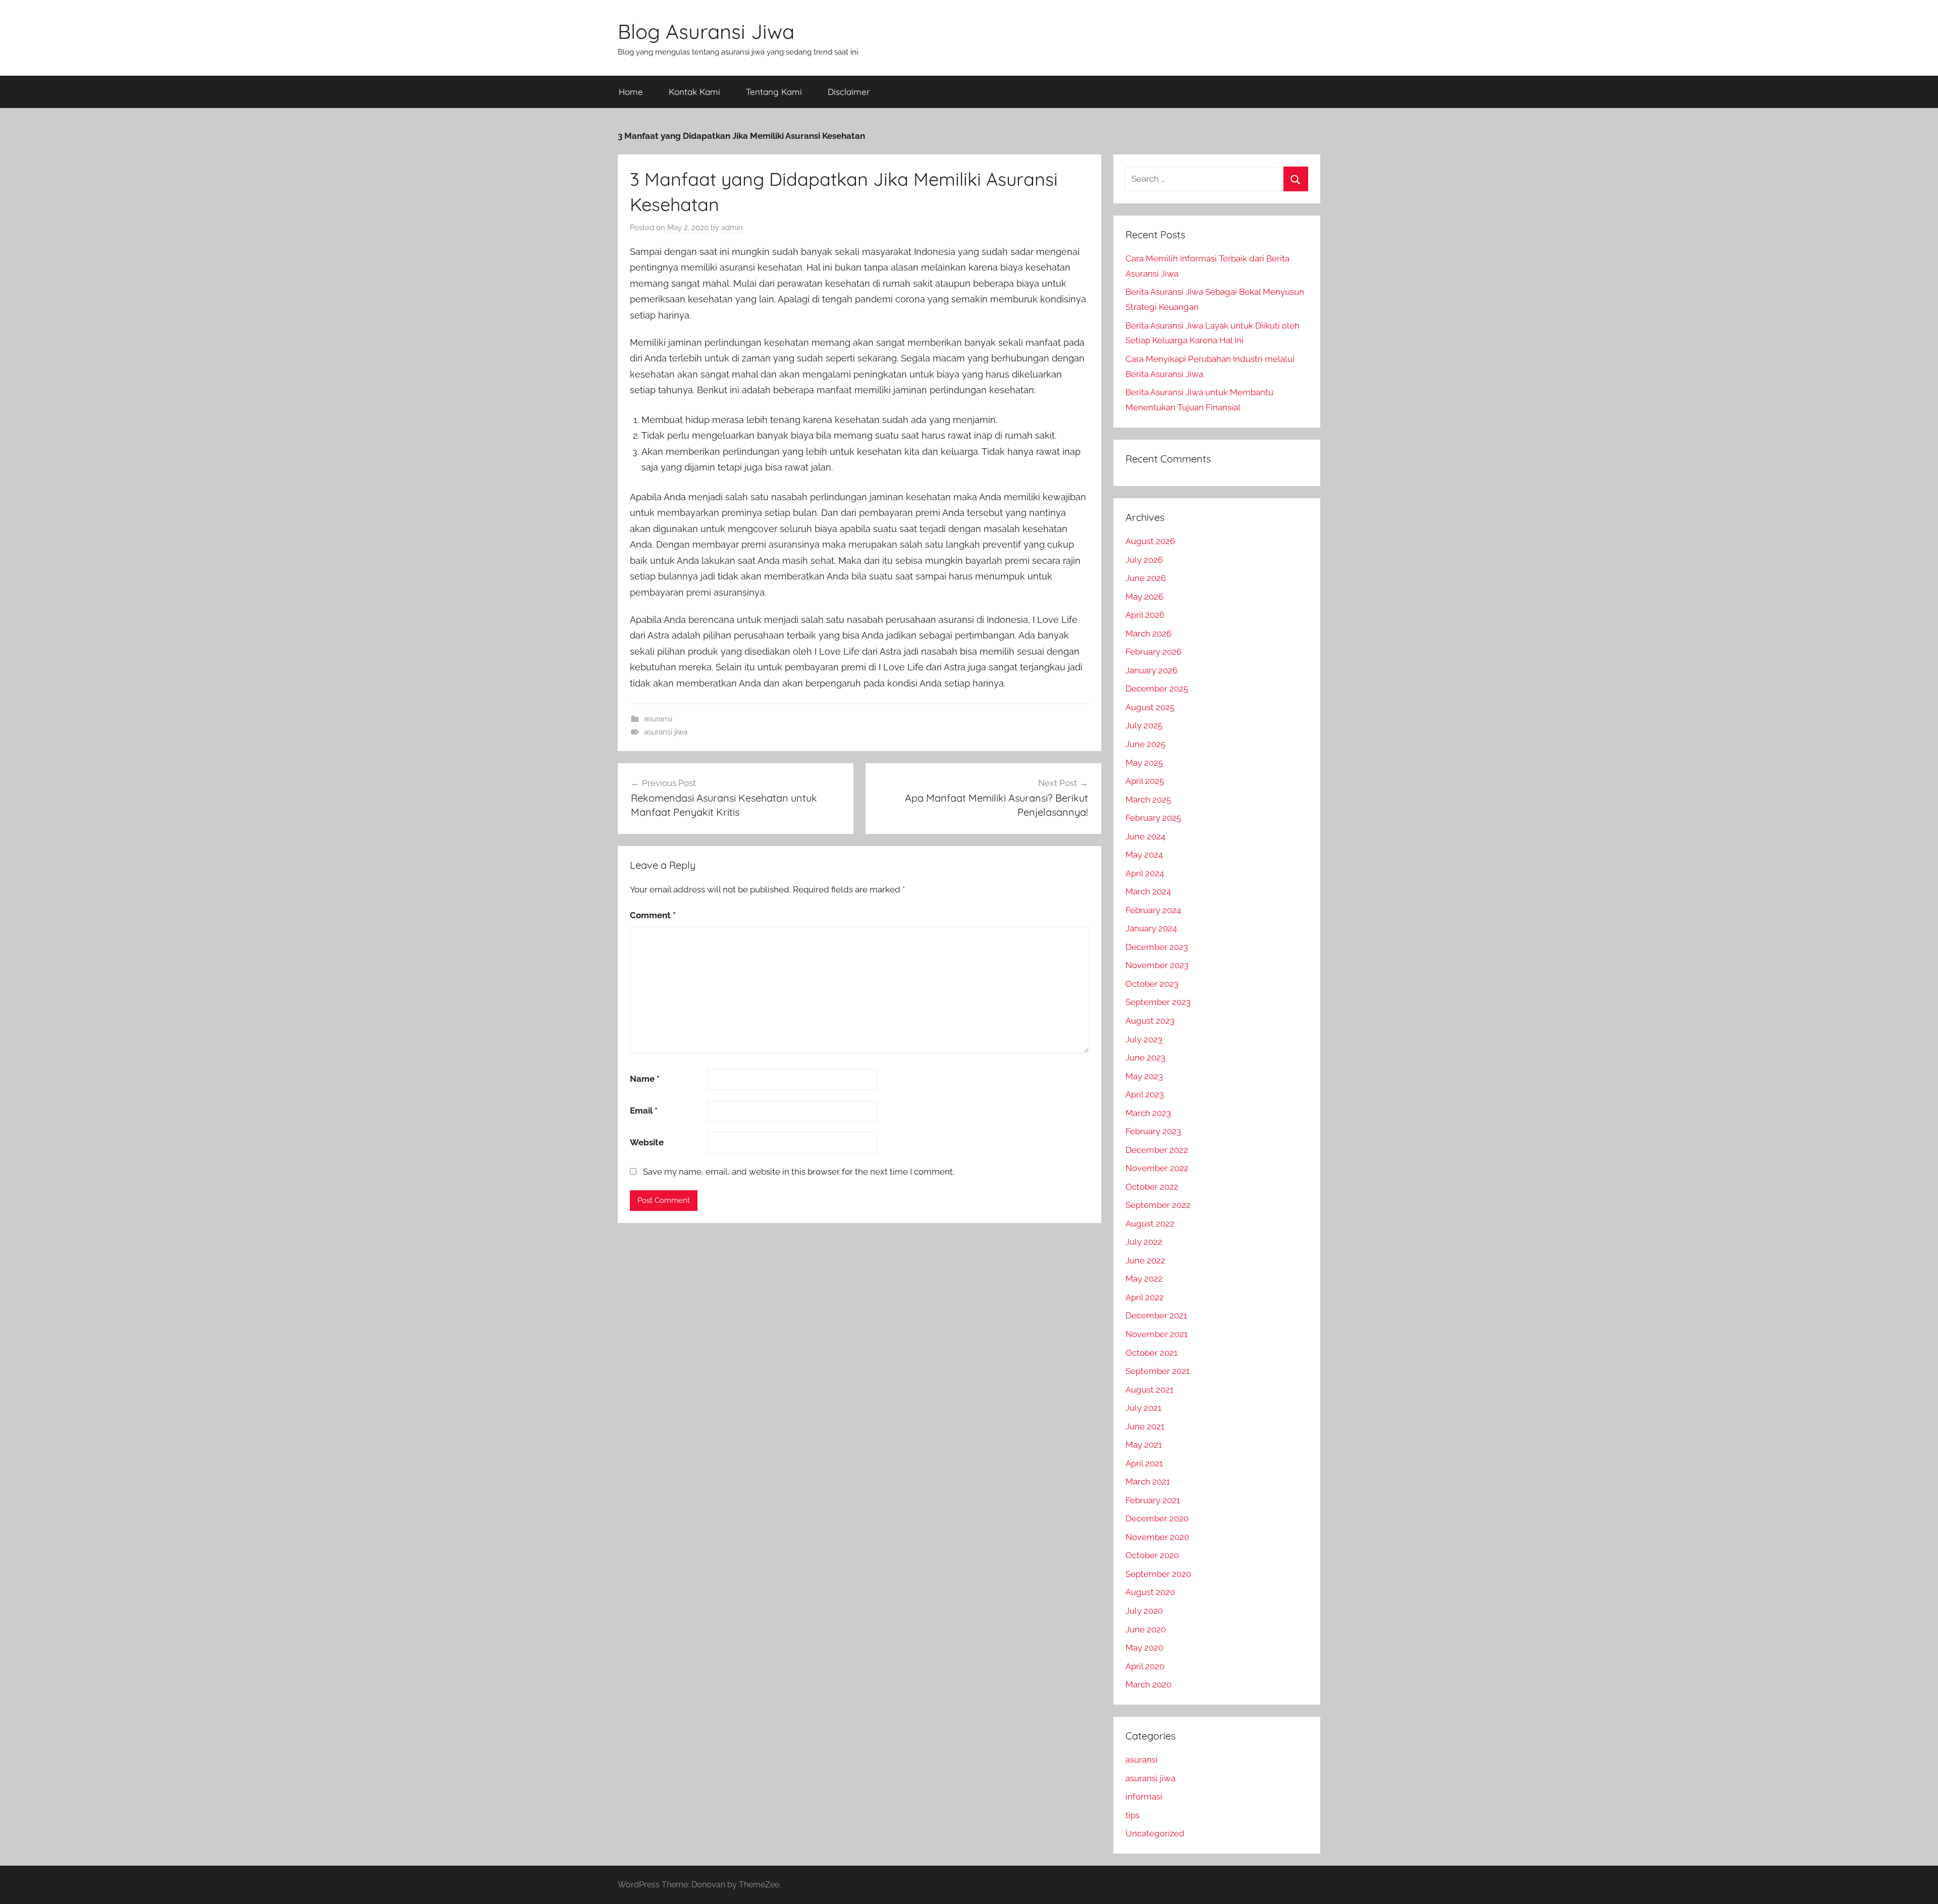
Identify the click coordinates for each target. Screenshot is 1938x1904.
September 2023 (1158, 1002)
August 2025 (1150, 707)
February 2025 (1153, 818)
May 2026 (1144, 597)
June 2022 (1145, 1260)
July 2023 (1144, 1039)
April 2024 (1145, 873)
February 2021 (1153, 1500)
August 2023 (1150, 1021)
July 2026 (1144, 560)
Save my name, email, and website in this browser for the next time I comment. (799, 1172)
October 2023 (1152, 984)
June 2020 (1146, 1629)
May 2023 (1144, 1076)
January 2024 (1151, 928)
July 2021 (1143, 1408)
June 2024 (1145, 836)
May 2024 (1144, 855)
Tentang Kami (774, 92)
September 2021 (1158, 1371)
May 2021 (1144, 1445)
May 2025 (1144, 763)
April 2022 (1145, 1297)
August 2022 (1150, 1224)
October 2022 (1152, 1187)
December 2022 (1157, 1150)
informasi (1144, 1796)
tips (1133, 1815)
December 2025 (1157, 689)
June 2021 (1145, 1426)
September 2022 (1158, 1205)
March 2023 (1148, 1113)
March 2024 (1148, 891)
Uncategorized (1155, 1833)
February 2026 (1153, 652)
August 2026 (1150, 541)
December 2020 (1157, 1518)
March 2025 (1148, 800)
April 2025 (1145, 781)
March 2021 (1148, 1482)
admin (732, 228)
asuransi (658, 719)
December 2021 (1156, 1315)
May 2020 (1144, 1648)
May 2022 (1144, 1279)
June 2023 (1145, 1057)
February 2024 (1153, 910)
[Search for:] (1217, 179)
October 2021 (1151, 1353)
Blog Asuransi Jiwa (706, 31)
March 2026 (1148, 633)
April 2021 (1144, 1463)
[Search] (1296, 179)
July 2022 (1144, 1242)
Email (644, 1110)
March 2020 (1148, 1684)
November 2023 (1157, 965)
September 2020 (1158, 1574)
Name (645, 1079)
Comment (653, 915)
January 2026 (1151, 670)
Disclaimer (849, 92)
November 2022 (1157, 1168)
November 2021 (1156, 1334)
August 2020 (1150, 1592)
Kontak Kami (694, 92)
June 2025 (1145, 744)
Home (631, 92)
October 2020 (1152, 1555)
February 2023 (1153, 1131)
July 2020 (1144, 1611)
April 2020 (1145, 1666)
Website (647, 1142)
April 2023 (1145, 1094)
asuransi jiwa (666, 732)
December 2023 (1157, 947)
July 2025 (1144, 725)
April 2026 (1145, 615)
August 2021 (1149, 1390)
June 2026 (1146, 578)
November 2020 (1157, 1537)
